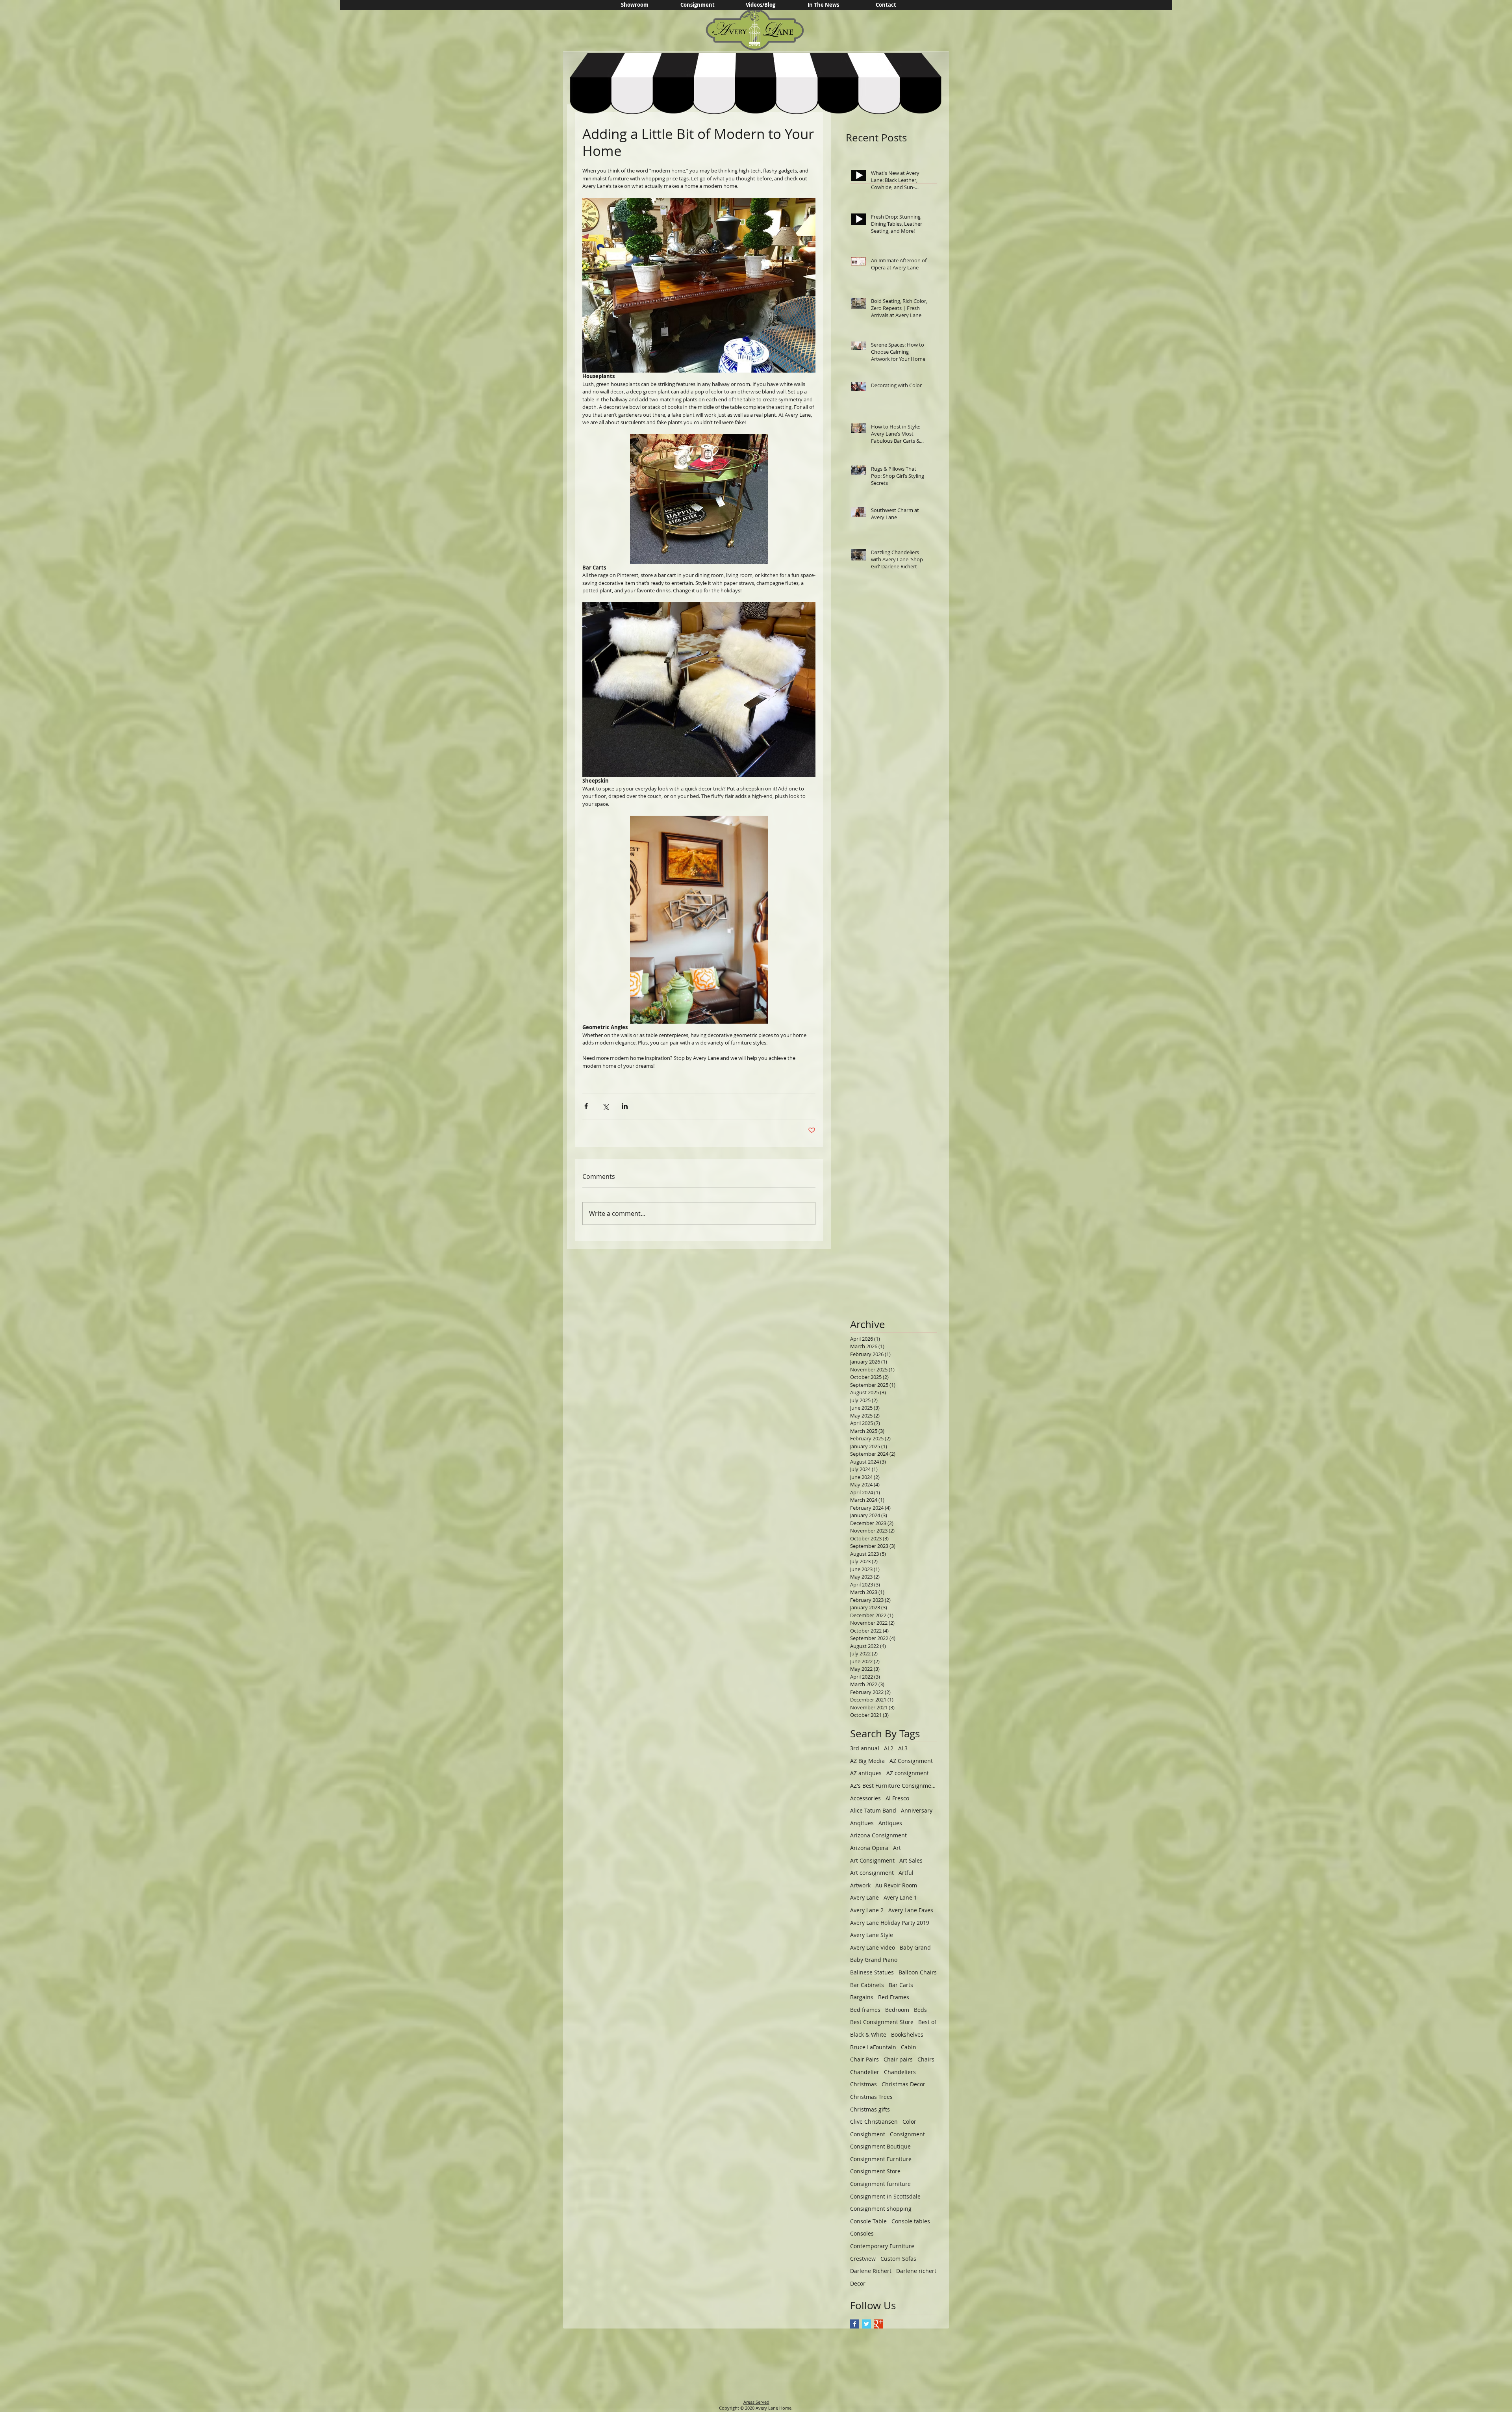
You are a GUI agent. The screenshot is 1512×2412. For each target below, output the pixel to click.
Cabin (909, 2047)
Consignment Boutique (880, 2146)
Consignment (907, 2134)
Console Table (868, 2221)
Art (897, 1848)
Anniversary (917, 1810)
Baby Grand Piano (874, 1960)
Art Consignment (872, 1860)
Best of (927, 2022)
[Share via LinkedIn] (625, 1106)
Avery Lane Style (872, 1935)
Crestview (863, 2259)
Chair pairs (898, 2059)
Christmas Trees (871, 2097)
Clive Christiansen (874, 2122)
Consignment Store (875, 2171)
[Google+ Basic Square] (878, 2324)
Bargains (862, 1997)
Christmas (863, 2084)
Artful (906, 1873)
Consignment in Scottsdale (885, 2196)
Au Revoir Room (896, 1885)
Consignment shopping (881, 2209)
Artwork (860, 1885)
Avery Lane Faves (911, 1910)
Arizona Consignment (878, 1835)
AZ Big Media (867, 1761)
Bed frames (865, 2010)
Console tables (911, 2221)
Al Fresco (897, 1798)
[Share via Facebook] (586, 1106)
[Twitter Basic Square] (866, 2324)
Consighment (868, 2134)
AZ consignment (908, 1773)
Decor (858, 2283)
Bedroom (897, 2010)
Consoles (862, 2233)
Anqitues (862, 1823)
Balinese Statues (872, 1972)
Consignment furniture (880, 2184)
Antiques (890, 1823)
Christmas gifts (870, 2109)
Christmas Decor (903, 2084)
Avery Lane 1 (900, 1897)
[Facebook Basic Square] (855, 2324)
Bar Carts (901, 1985)
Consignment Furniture (881, 2159)
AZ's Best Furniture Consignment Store (893, 1786)
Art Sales (911, 1860)
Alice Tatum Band (873, 1810)
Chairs (926, 2059)
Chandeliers (900, 2072)
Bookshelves (907, 2034)
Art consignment (872, 1873)
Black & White (868, 2034)
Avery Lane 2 (867, 1910)
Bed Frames (894, 1997)
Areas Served (756, 2402)
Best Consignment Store (882, 2022)
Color (909, 2122)
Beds (920, 2010)
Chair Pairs (864, 2059)
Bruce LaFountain (873, 2047)
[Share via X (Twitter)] (605, 1106)
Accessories (865, 1798)
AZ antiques (866, 1773)
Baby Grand (915, 1947)
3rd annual (865, 1748)
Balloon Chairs (918, 1972)
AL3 (903, 1748)
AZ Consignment (911, 1761)
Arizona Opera (869, 1848)
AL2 (889, 1748)
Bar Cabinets (867, 1985)
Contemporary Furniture (882, 2246)
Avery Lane (864, 1897)
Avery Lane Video (873, 1947)
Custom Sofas (898, 2259)
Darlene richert (916, 2271)
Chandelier (865, 2072)
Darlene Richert (871, 2271)
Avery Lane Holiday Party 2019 (890, 1923)
